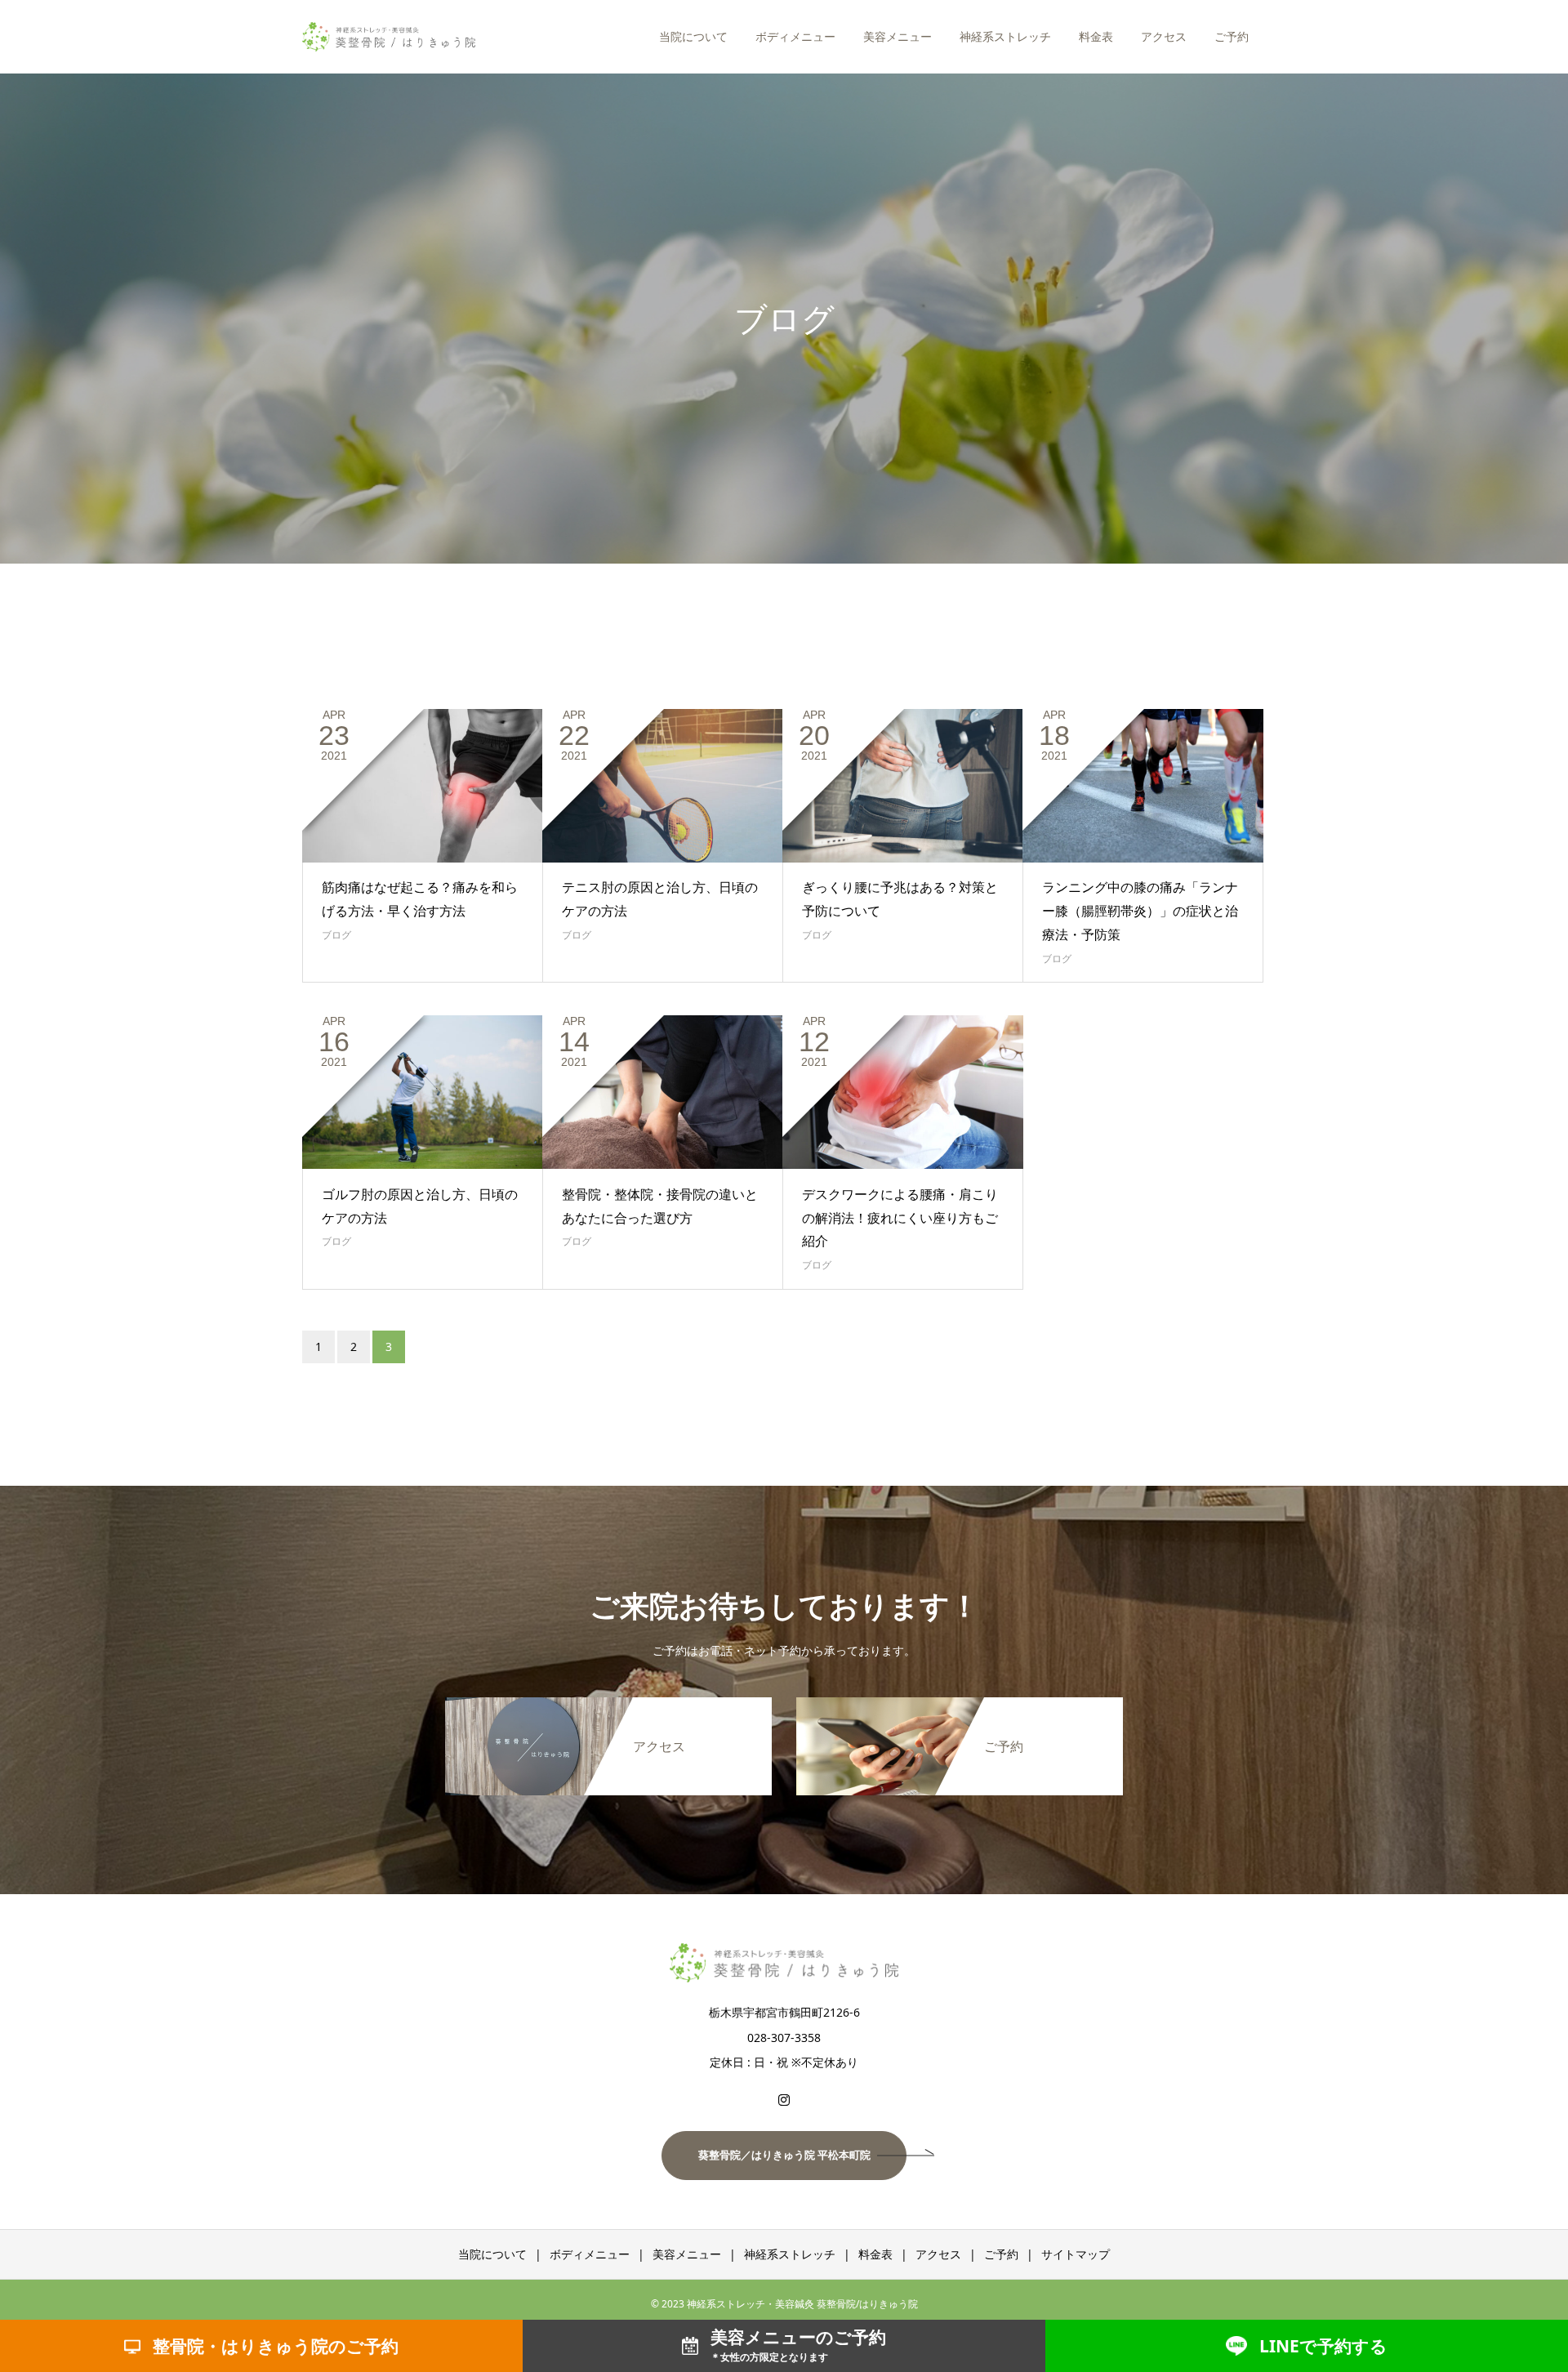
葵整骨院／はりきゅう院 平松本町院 (784, 2155)
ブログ (336, 935)
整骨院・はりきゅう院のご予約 (276, 2346)
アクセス (1164, 36)
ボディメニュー (795, 36)
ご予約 (1232, 36)
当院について (693, 36)
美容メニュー (898, 36)
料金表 (1096, 36)
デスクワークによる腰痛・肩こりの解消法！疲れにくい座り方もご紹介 (900, 1218)
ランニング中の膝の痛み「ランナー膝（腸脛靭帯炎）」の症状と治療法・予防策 (1140, 911)
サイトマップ (1076, 2254)
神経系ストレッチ (1005, 36)
